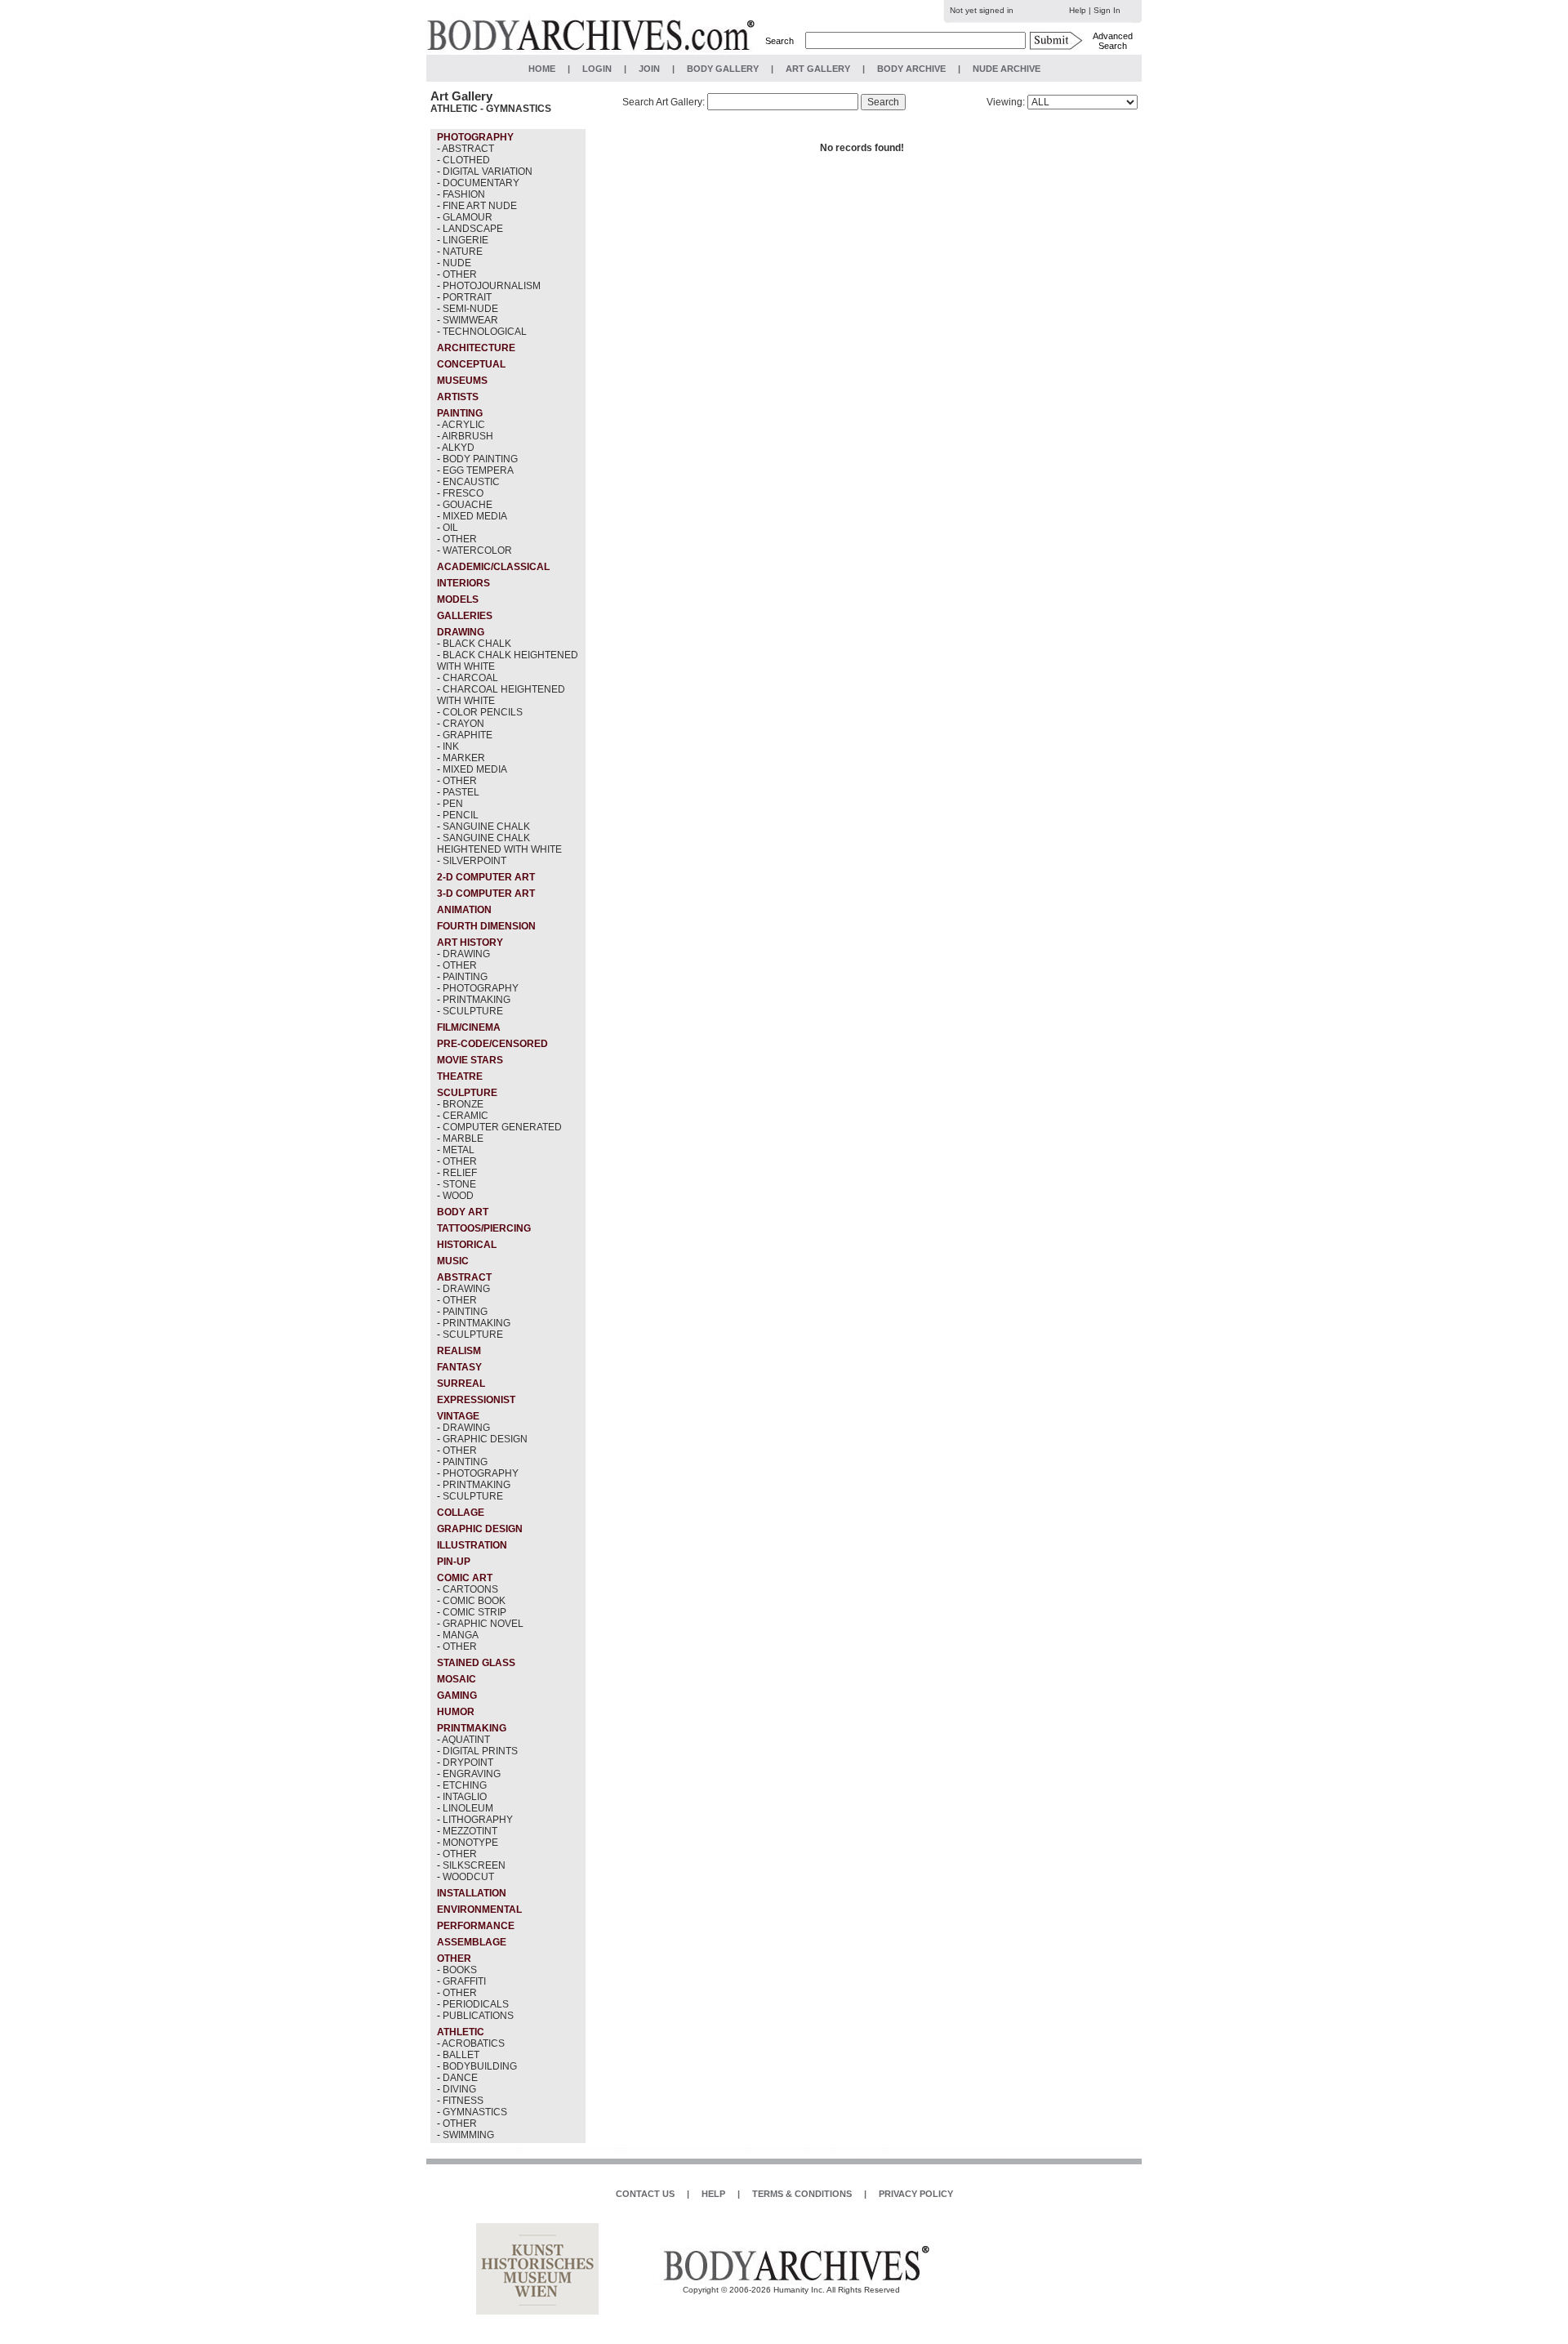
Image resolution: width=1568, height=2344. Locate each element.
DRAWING (466, 954)
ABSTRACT (468, 149)
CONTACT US (645, 2194)
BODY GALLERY (723, 69)
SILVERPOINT (474, 861)
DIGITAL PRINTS (480, 1751)
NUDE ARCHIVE (1007, 69)
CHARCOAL (470, 678)
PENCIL (461, 815)
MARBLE (463, 1139)
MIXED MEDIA (475, 516)
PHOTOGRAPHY (481, 988)
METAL (459, 1150)
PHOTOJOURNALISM (492, 286)
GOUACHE (468, 505)
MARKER (464, 758)
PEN (453, 804)
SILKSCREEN (474, 1865)
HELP (713, 2194)
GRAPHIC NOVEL (483, 1624)
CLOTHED (466, 160)
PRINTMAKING (477, 1000)
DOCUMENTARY (481, 183)
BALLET (461, 2055)
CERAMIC (465, 1116)
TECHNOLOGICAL (485, 332)
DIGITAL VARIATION (488, 172)
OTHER (460, 274)
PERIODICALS (476, 2004)
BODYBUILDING (480, 2066)
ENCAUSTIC (471, 482)
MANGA (461, 1635)
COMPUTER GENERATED (502, 1127)
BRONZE (463, 1104)
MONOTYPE (470, 1843)
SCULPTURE (473, 1011)
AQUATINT (466, 1740)
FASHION (464, 194)
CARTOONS (470, 1589)
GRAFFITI (464, 1981)
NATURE (463, 252)
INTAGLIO (465, 1797)
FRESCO (463, 493)
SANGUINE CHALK (486, 827)
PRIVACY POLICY (916, 2194)
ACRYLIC (463, 425)
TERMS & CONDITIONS (802, 2194)
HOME (542, 69)
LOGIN (597, 69)
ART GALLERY (818, 69)
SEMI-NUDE (470, 309)
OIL (450, 528)
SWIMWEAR (470, 320)
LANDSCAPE (473, 229)
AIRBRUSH (468, 436)
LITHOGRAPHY (478, 1820)
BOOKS (460, 1970)
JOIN (649, 69)
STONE (459, 1184)
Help (1078, 10)
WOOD (458, 1196)
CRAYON (463, 724)
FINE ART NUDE (480, 206)
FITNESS (463, 2101)
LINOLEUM (468, 1808)
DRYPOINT (468, 1762)
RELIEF (460, 1173)
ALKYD (458, 448)
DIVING (459, 2089)
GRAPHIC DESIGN (485, 1439)
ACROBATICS (473, 2043)
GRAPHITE (468, 735)
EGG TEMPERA (478, 470)
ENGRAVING (472, 1774)
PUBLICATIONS (478, 2016)
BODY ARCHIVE (911, 69)
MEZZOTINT (470, 1831)
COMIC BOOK (474, 1601)
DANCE (460, 2078)
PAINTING (465, 977)
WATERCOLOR (477, 550)
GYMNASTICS (475, 2112)
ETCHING (465, 1785)
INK (451, 746)
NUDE (457, 263)
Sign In (1107, 10)
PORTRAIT (467, 297)
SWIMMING (468, 2135)
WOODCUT (468, 1877)
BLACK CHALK (477, 644)
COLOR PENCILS (483, 712)
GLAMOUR (468, 217)
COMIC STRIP (474, 1612)
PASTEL (461, 792)
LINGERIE (465, 240)
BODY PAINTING (480, 459)
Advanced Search (1113, 41)
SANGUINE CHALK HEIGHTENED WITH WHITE (499, 844)
